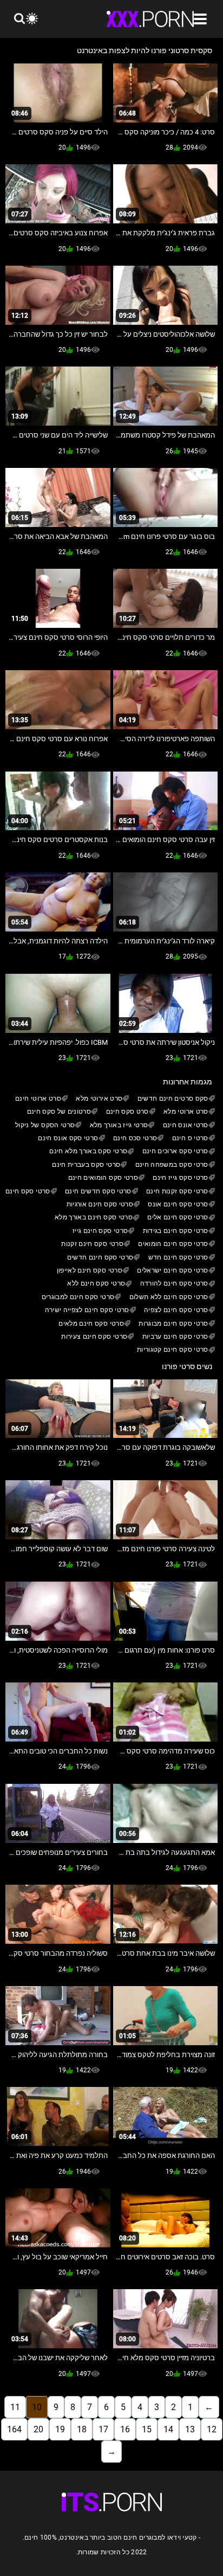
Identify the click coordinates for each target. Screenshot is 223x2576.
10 (37, 2407)
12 (212, 2429)
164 (14, 2429)
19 (60, 2429)
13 (190, 2429)
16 (125, 2429)
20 (38, 2429)
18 (82, 2429)
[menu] (200, 19)
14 (168, 2429)
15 (147, 2429)
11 (15, 2407)
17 (103, 2429)
